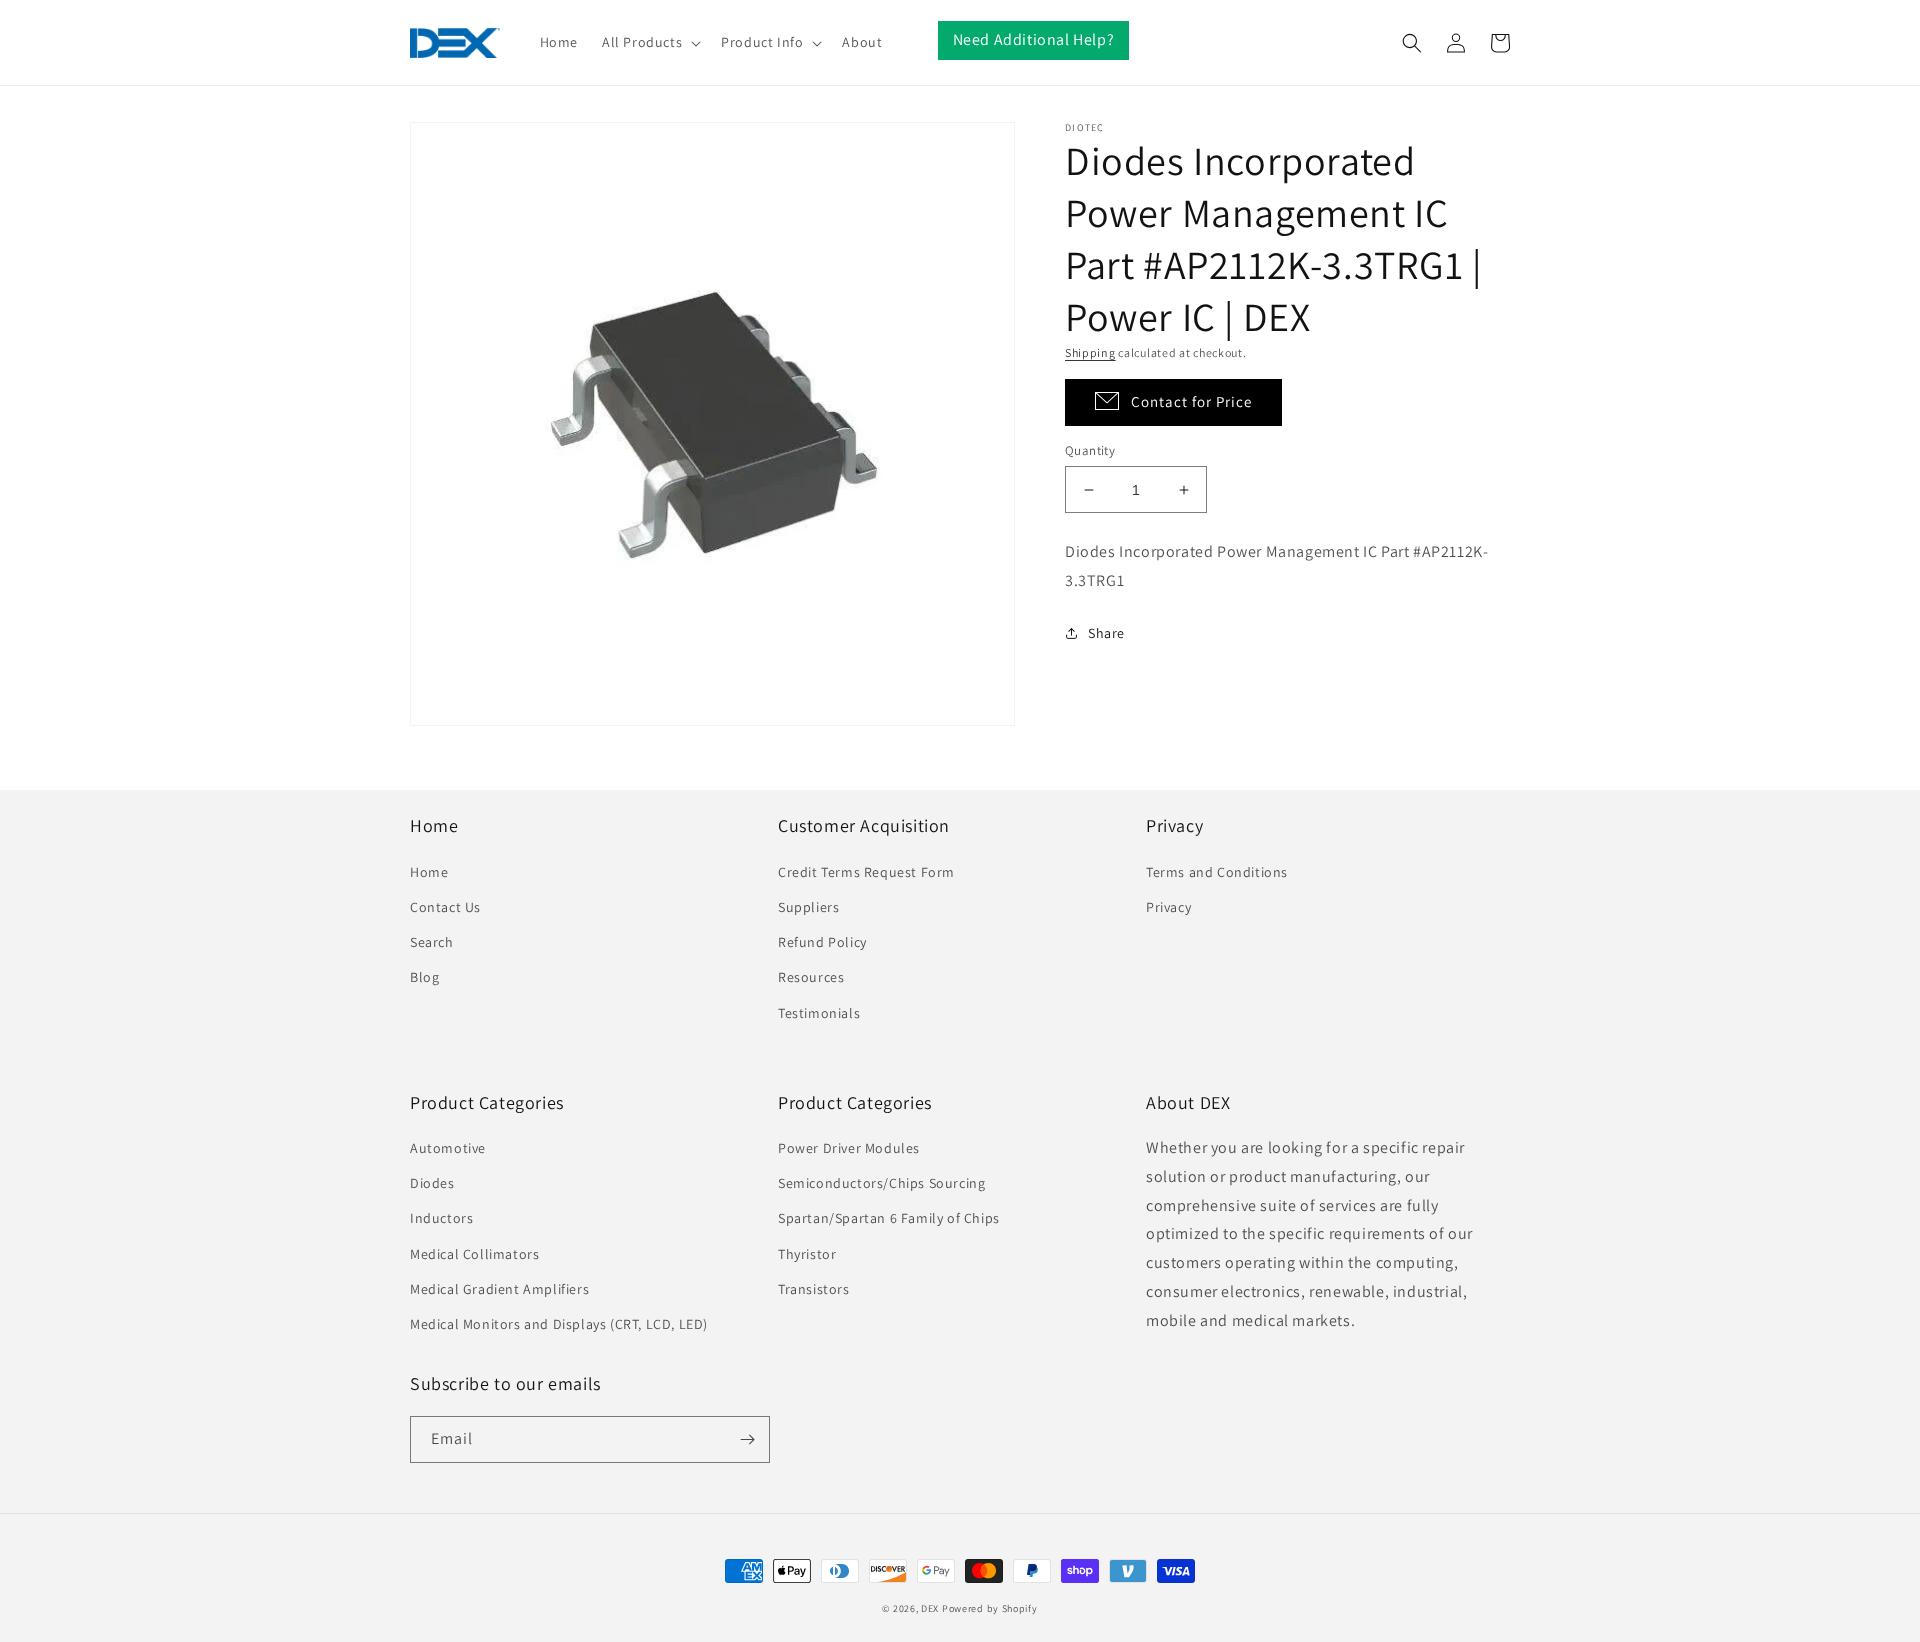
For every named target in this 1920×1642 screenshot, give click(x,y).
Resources (811, 977)
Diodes (432, 1183)
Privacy (1168, 907)
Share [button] (1106, 633)
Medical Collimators (474, 1254)
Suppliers (808, 907)
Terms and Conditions (1217, 872)
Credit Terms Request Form (866, 872)
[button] (649, 42)
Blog (424, 977)
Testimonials (819, 1013)
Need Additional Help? (1034, 39)
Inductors (441, 1218)
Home (429, 872)
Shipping (1090, 352)
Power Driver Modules (849, 1148)
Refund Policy (822, 942)
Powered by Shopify (990, 1608)
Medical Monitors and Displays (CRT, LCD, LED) (559, 1324)
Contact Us (445, 907)
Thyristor (807, 1254)
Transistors (814, 1289)
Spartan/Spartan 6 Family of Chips (889, 1218)
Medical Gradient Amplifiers (499, 1289)
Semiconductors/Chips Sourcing (881, 1183)
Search (432, 942)
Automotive (448, 1148)
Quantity (1090, 450)
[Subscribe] (747, 1439)
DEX (930, 1608)
